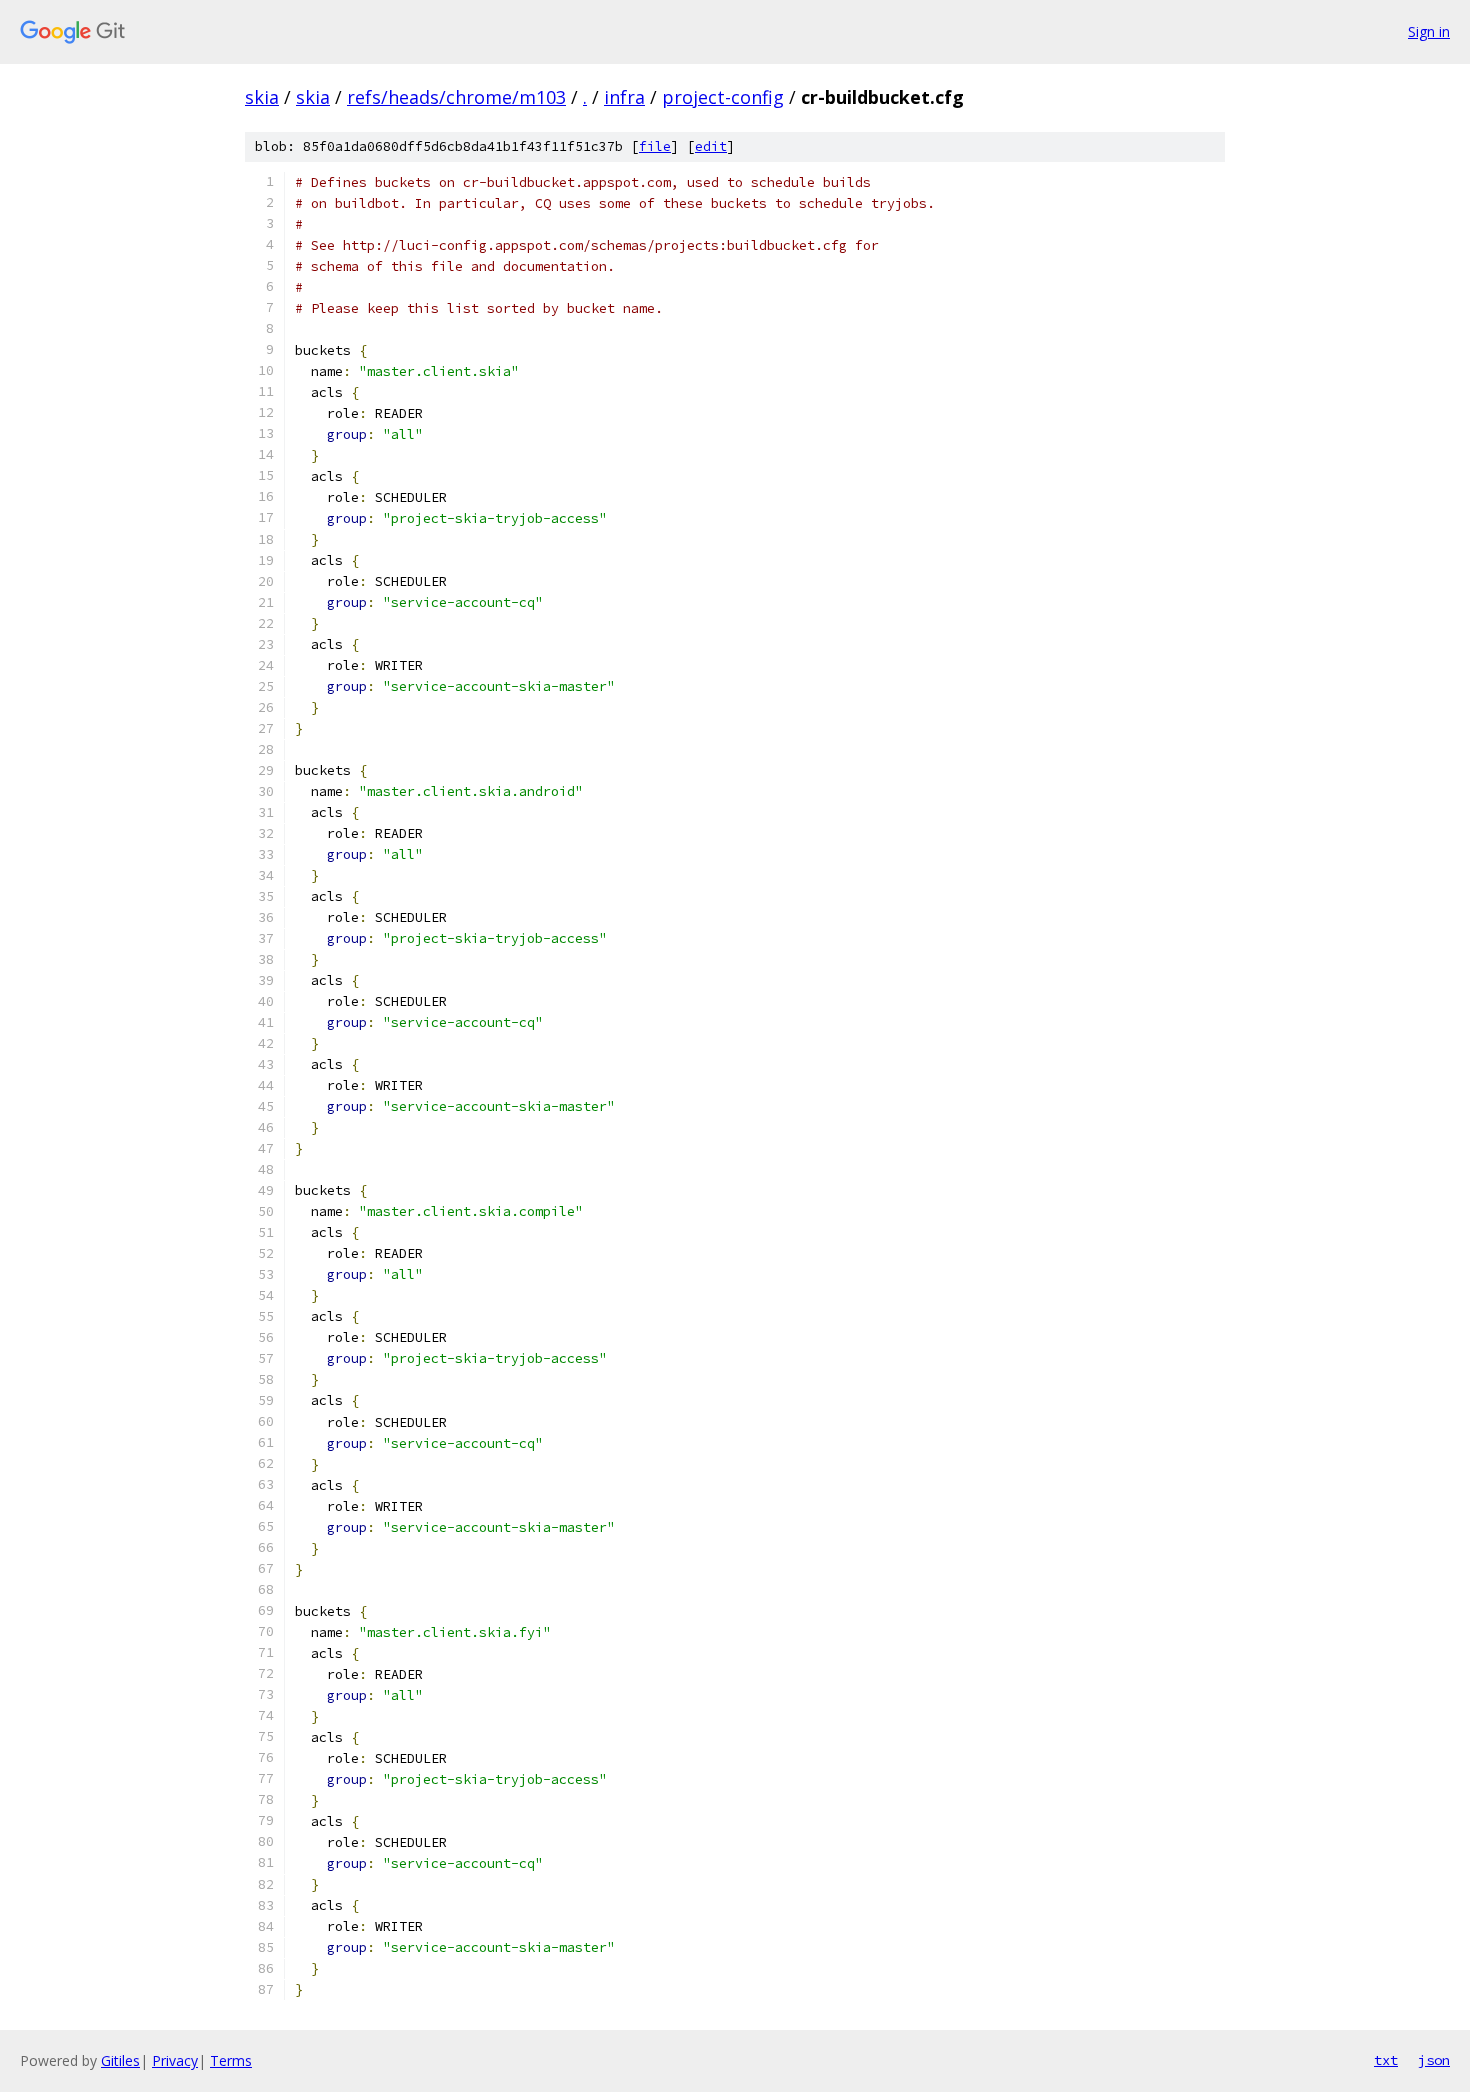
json (1434, 2060)
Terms (231, 2060)
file (655, 146)
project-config (723, 97)
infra (624, 97)
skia (262, 97)
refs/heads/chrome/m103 (456, 97)
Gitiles (120, 2060)
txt (1386, 2060)
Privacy (175, 2060)
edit (711, 146)
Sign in (1429, 31)
